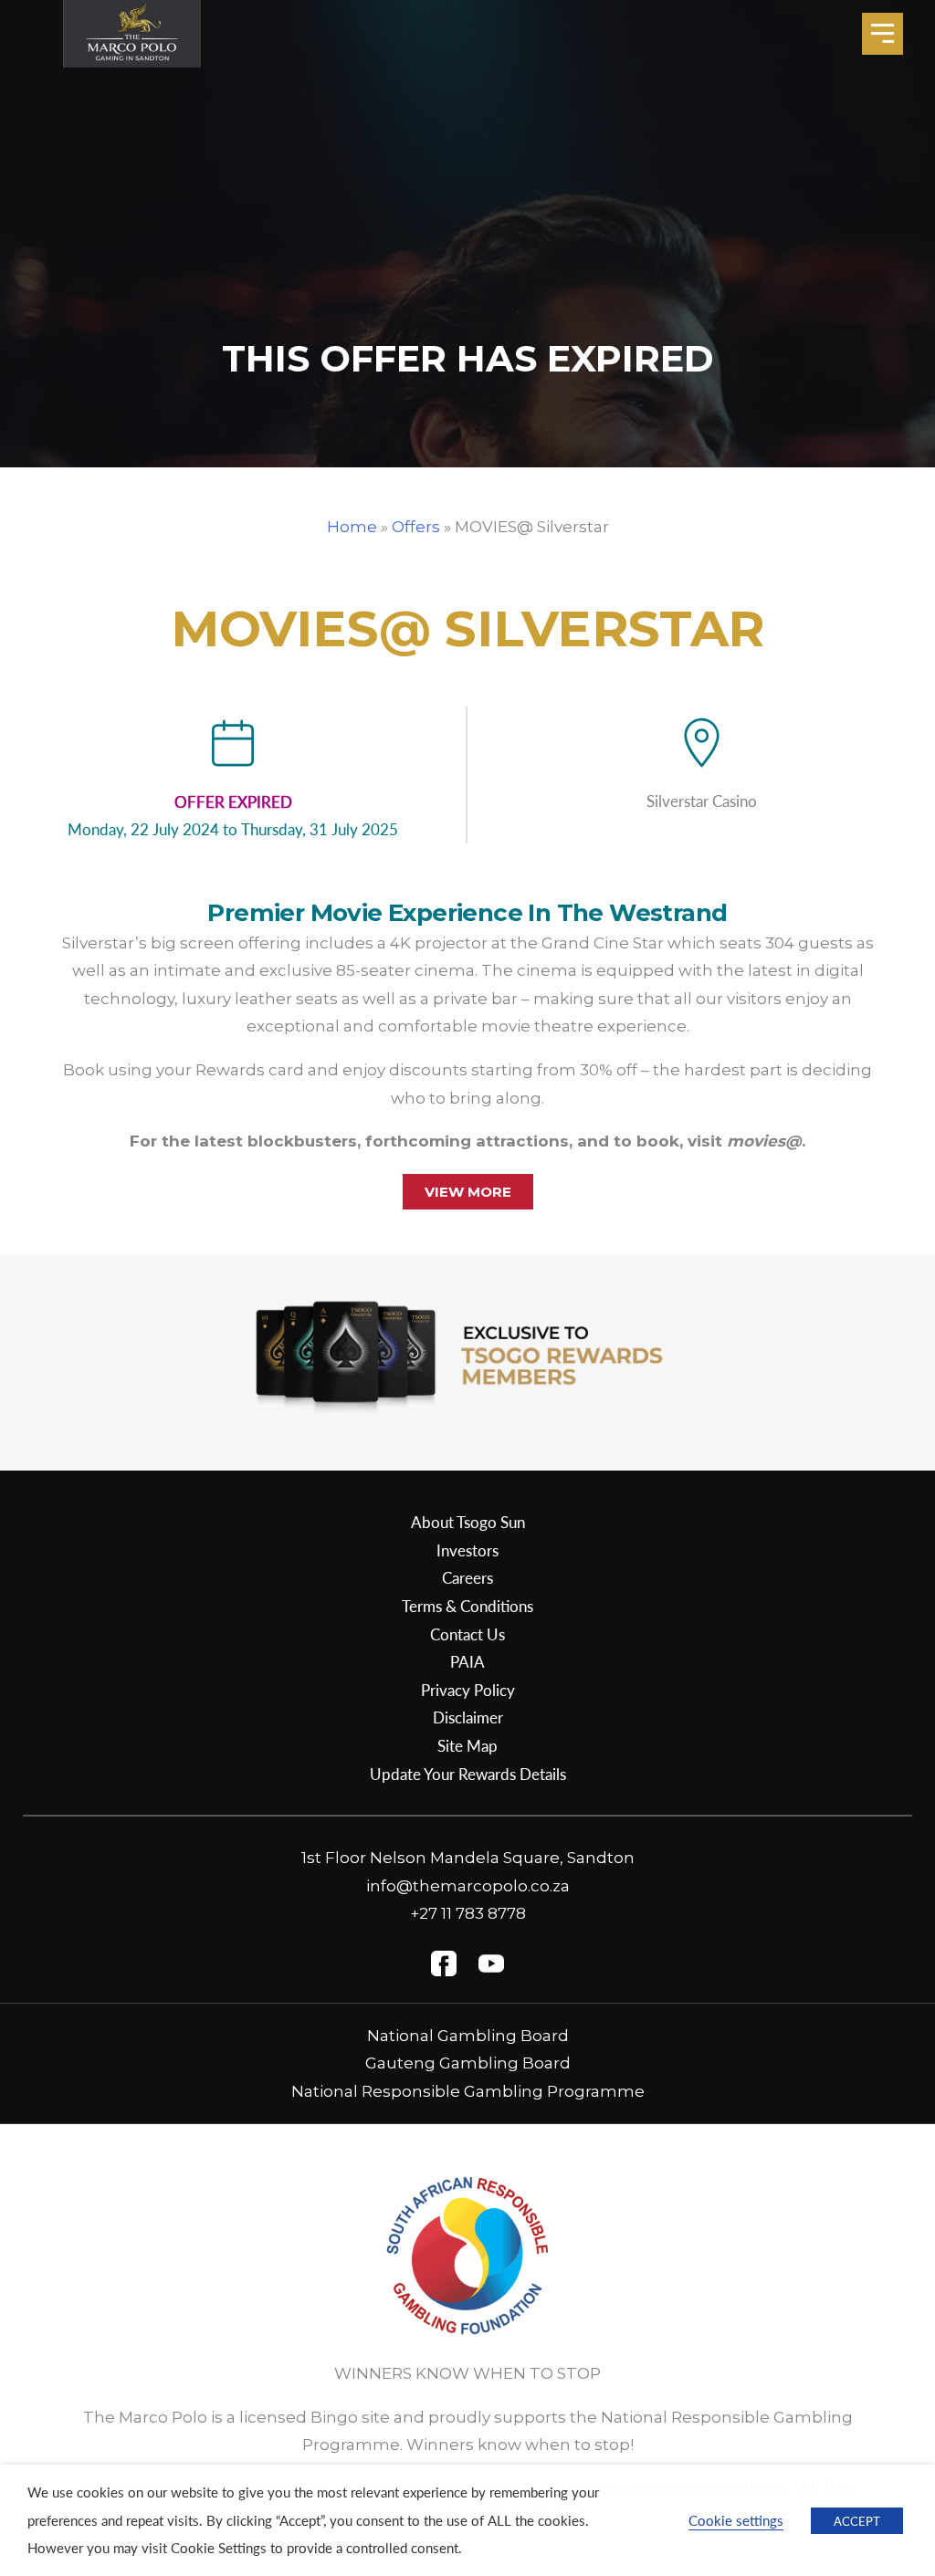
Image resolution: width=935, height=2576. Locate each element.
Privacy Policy (468, 1690)
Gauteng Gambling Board (468, 2063)
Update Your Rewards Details (468, 1774)
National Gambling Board (468, 2036)
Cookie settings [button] (736, 2520)
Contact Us (467, 1634)
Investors (467, 1550)
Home (352, 527)
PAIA (467, 1661)
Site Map (467, 1745)
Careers (467, 1577)
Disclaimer (468, 1717)
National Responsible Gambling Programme (468, 2091)
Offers (416, 527)
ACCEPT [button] (857, 2521)
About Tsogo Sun (468, 1522)
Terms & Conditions (467, 1606)
